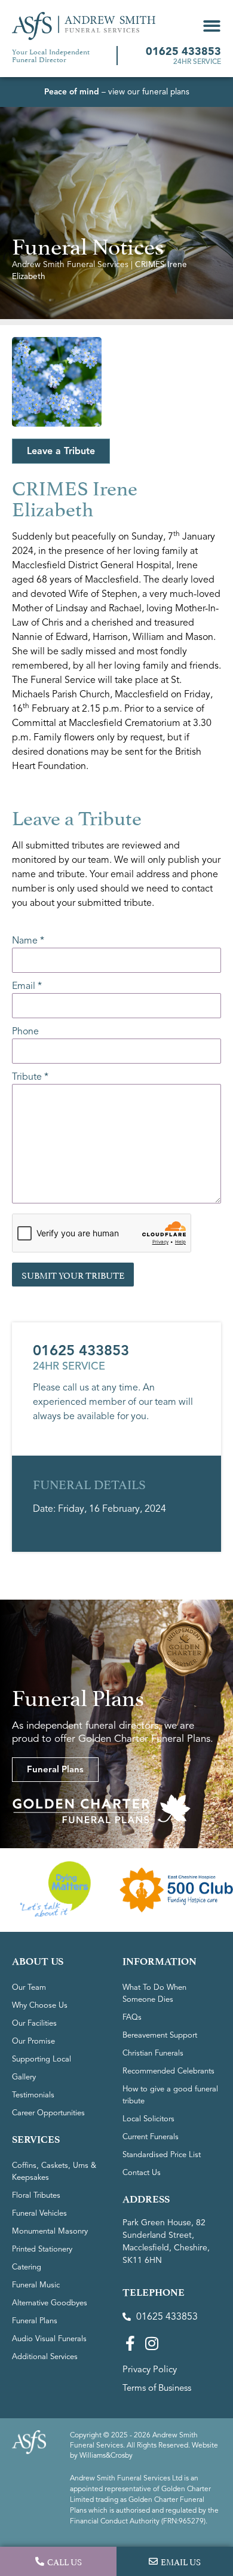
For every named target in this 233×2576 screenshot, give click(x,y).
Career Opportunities (48, 2113)
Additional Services (45, 2357)
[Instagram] (151, 2343)
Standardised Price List (162, 2155)
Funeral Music (36, 2285)
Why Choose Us (40, 2005)
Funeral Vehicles (39, 2213)
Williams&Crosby (106, 2455)
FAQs (132, 2017)
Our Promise (33, 2041)
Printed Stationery (42, 2249)
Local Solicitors (148, 2119)
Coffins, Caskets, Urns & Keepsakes (54, 2171)
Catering (27, 2267)
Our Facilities (34, 2023)
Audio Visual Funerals (49, 2339)
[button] (212, 26)
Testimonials (33, 2095)
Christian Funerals (153, 2053)
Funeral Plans (35, 2321)
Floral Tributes (36, 2195)
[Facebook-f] (130, 2343)
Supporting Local (42, 2059)
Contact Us (142, 2173)
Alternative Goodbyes (50, 2303)
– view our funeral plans (117, 92)
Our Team (29, 1987)
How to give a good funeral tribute (170, 2095)
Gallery (24, 2077)
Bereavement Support (160, 2035)
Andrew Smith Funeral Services (70, 264)
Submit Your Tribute (73, 1274)
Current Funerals (151, 2137)
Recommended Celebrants (168, 2071)
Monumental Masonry (50, 2231)
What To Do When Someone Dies (154, 1993)
